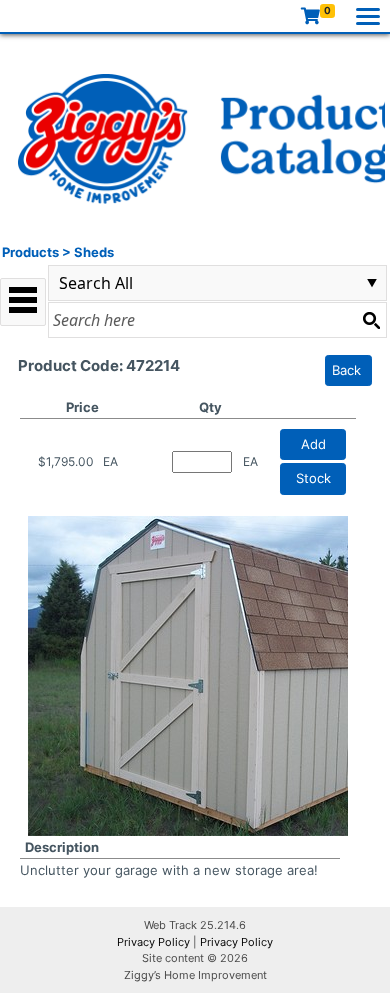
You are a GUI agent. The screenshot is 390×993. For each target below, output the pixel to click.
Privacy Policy (153, 942)
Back (346, 370)
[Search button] (371, 320)
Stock (313, 478)
